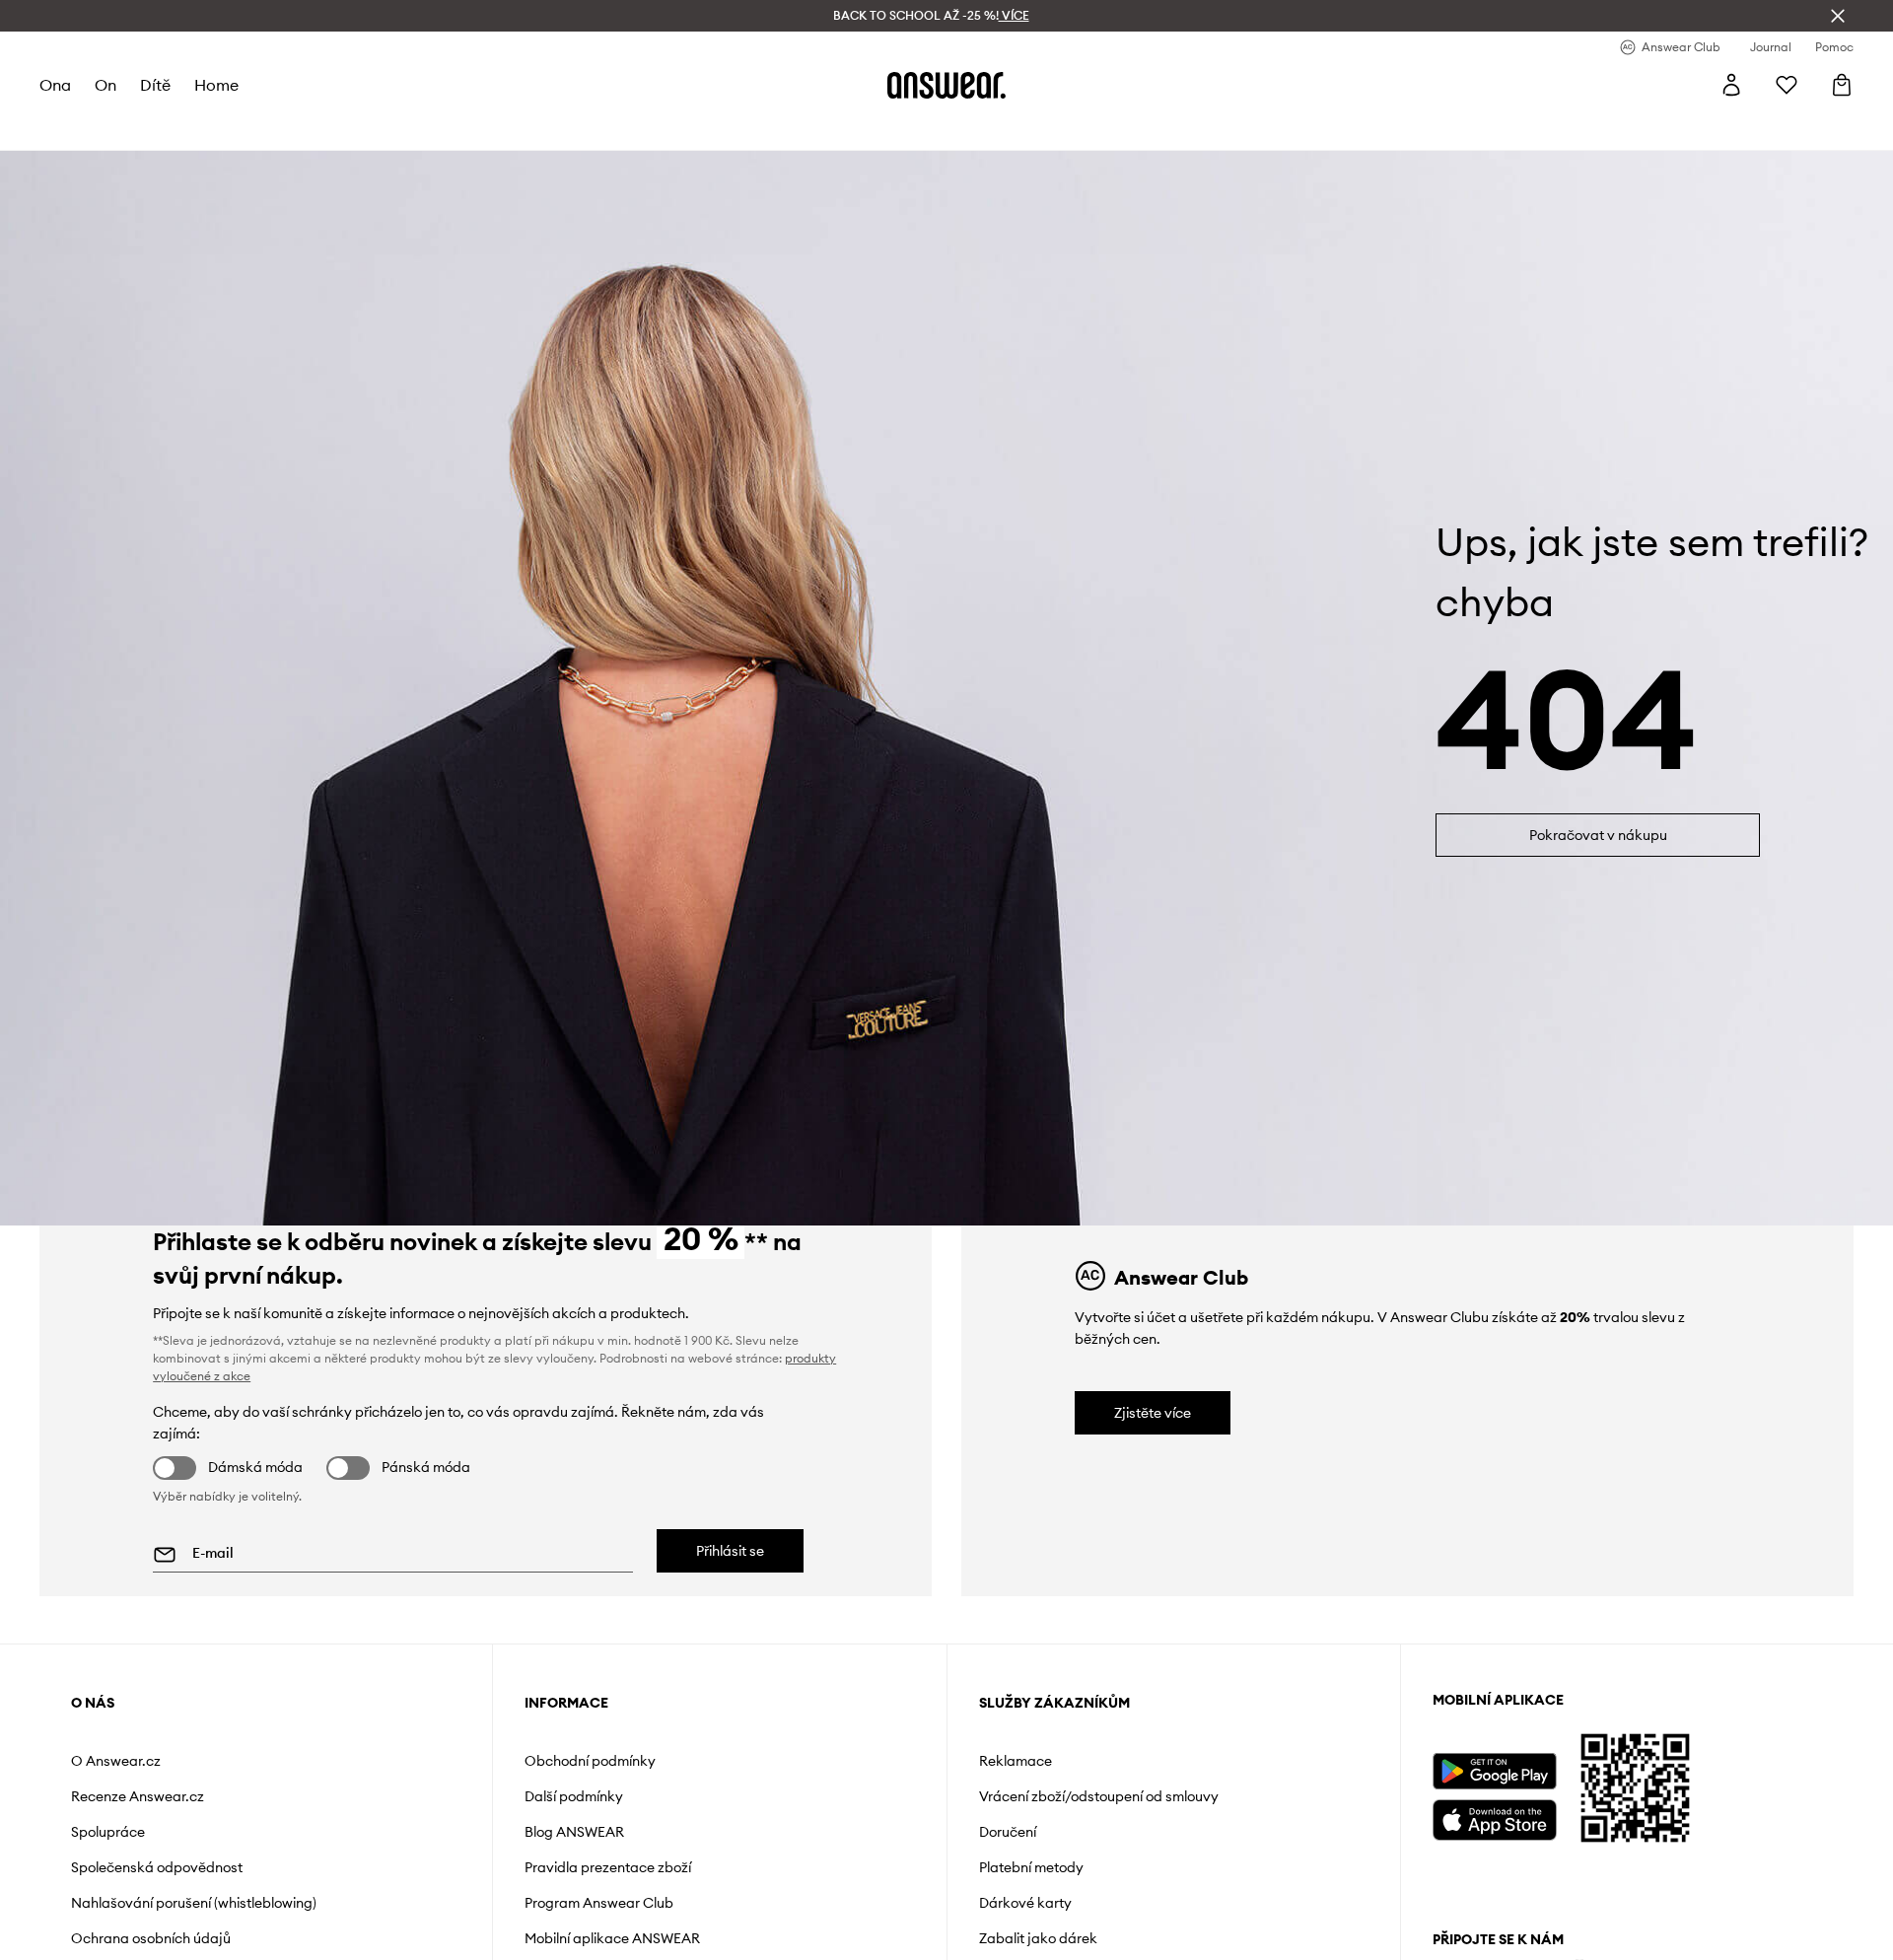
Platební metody (1031, 1867)
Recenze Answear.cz (138, 1796)
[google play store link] (1494, 1771)
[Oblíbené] (1787, 85)
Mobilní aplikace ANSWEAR (612, 1938)
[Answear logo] (946, 85)
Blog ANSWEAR (574, 1832)
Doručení (1008, 1832)
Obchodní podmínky (590, 1761)
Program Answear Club (599, 1903)
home (216, 85)
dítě (155, 85)
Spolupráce (108, 1832)
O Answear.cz (116, 1761)
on (105, 85)
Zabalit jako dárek (1038, 1938)
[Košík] (1842, 85)
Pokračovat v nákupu (1598, 835)
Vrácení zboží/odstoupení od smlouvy (1099, 1796)
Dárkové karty (1025, 1903)
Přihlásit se (730, 1551)
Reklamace (1016, 1761)
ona (55, 85)
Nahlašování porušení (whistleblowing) (194, 1903)
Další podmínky (574, 1796)
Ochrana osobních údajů (151, 1938)
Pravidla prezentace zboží (608, 1867)
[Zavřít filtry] (1838, 16)
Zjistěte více (1153, 1413)
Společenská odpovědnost (157, 1867)
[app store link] (1494, 1818)
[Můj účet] (1731, 85)
